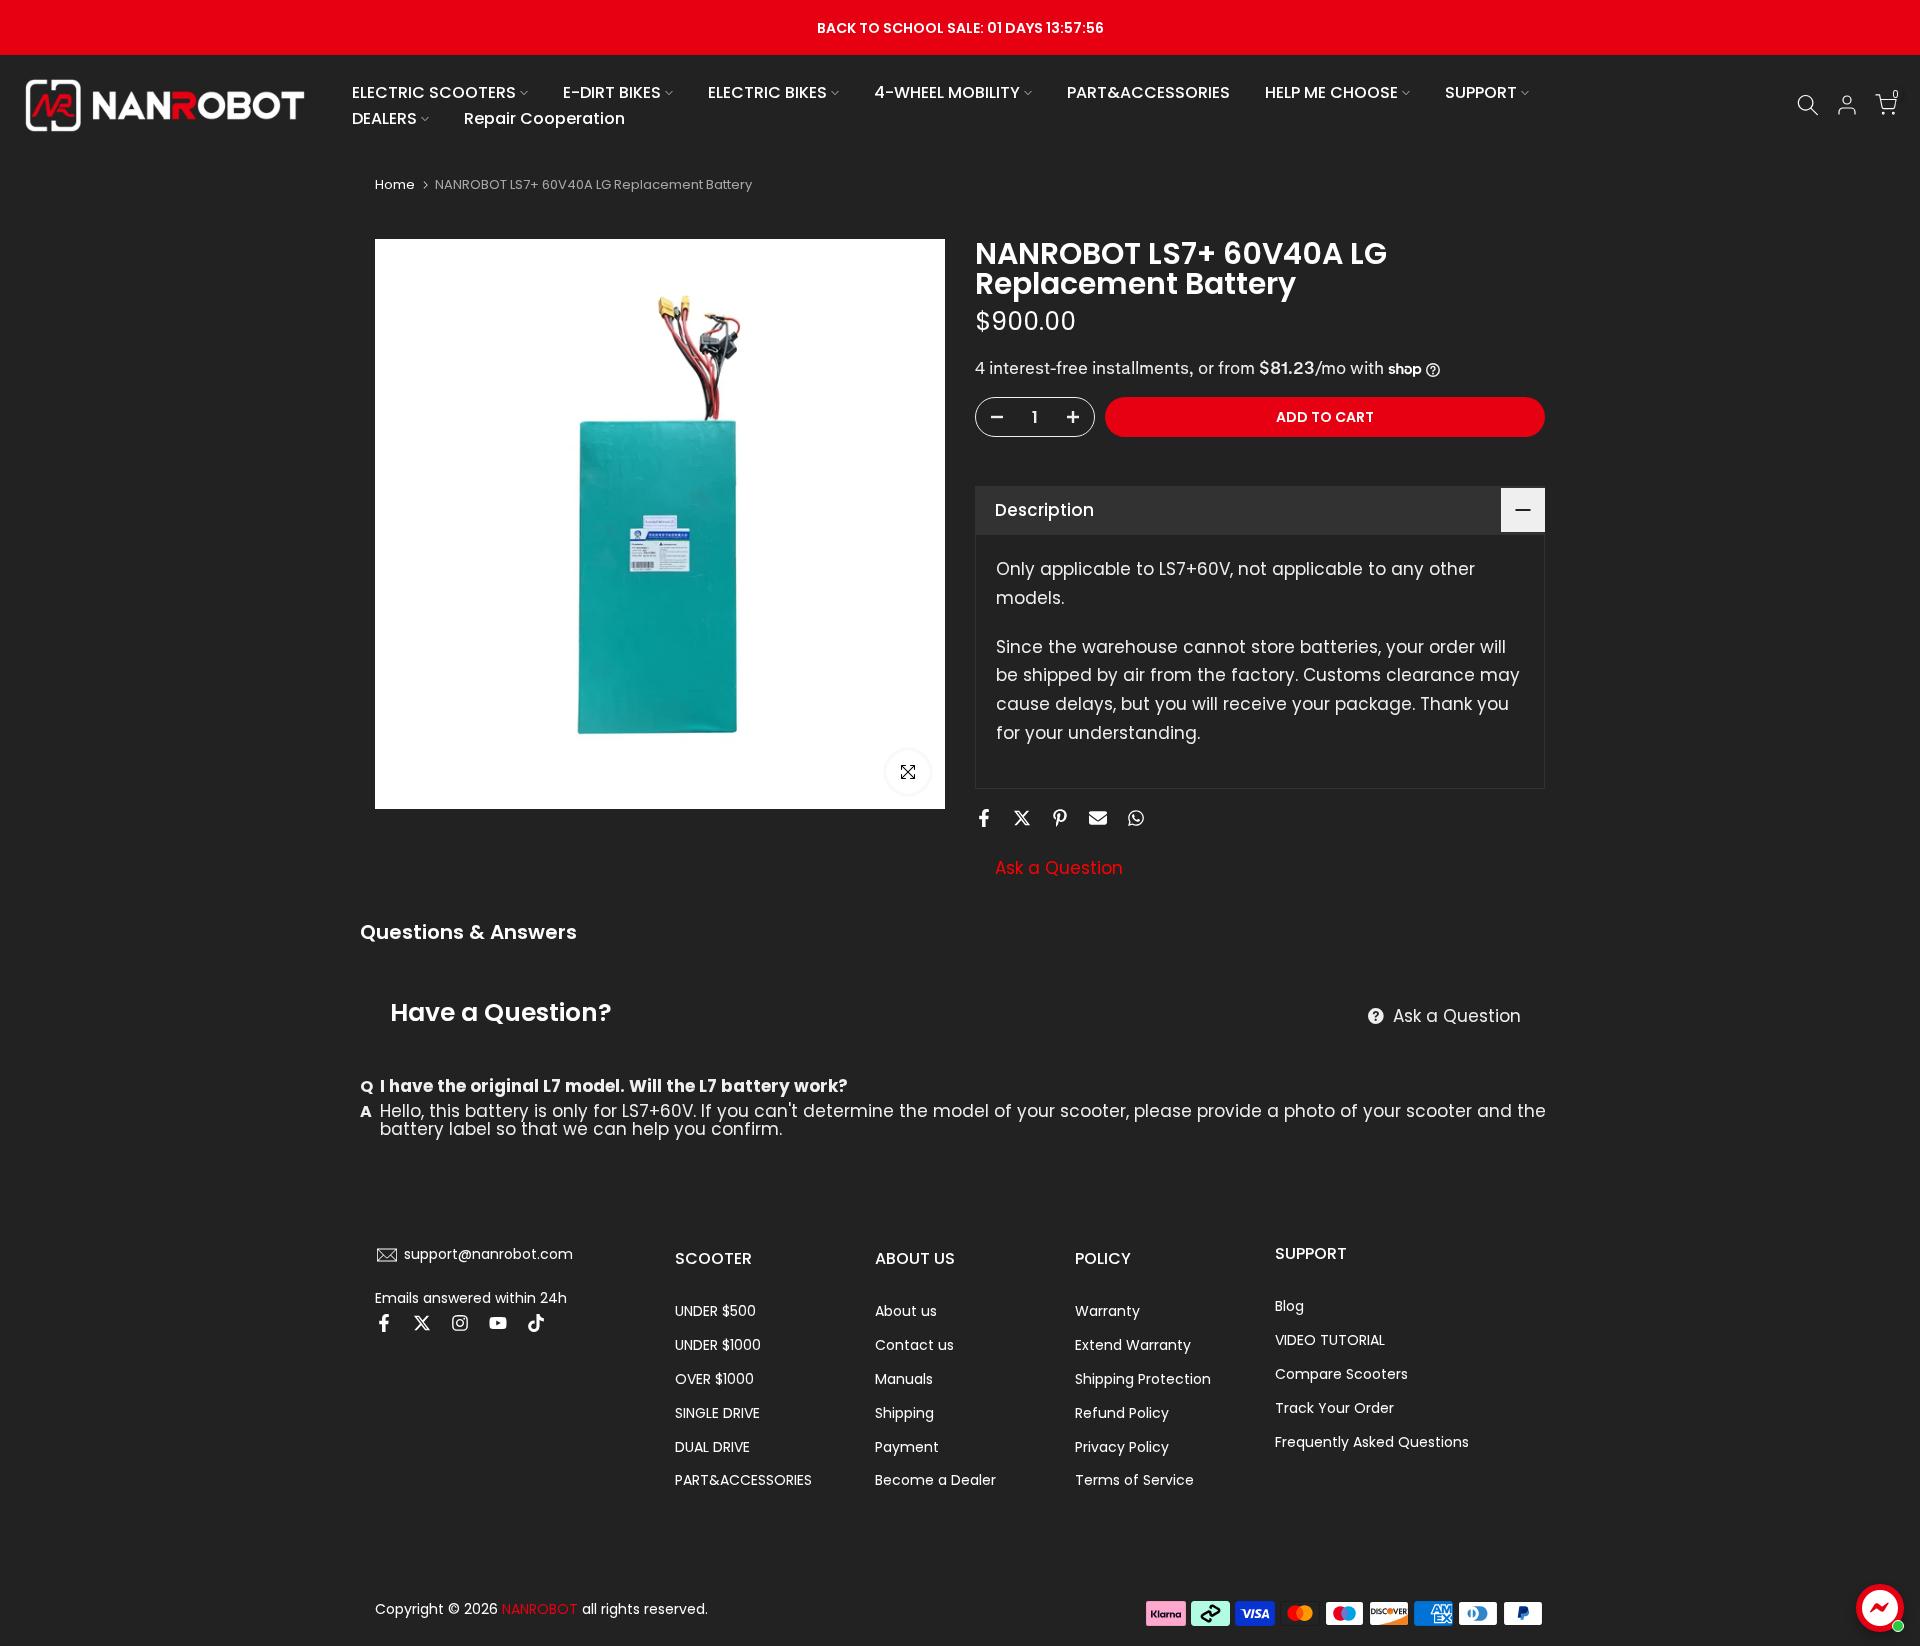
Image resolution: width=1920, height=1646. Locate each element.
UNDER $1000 (718, 1345)
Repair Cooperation (544, 118)
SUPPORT (1481, 92)
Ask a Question (1059, 868)
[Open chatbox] (1880, 1608)
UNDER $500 (715, 1311)
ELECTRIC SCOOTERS (434, 92)
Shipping (904, 1413)
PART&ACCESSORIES (1148, 92)
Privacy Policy (1122, 1447)
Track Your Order (1334, 1408)
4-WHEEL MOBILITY (947, 92)
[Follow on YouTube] (498, 1323)
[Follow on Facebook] (384, 1323)
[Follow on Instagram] (460, 1323)
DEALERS (384, 118)
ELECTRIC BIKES (767, 92)
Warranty (1107, 1311)
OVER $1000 (714, 1379)
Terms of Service (1134, 1480)
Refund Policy (1122, 1413)
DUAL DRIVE (712, 1447)
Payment (907, 1447)
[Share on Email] (1098, 818)
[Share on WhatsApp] (1136, 818)
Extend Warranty (1133, 1345)
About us (906, 1311)
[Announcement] (960, 27)
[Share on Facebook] (984, 818)
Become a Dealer (935, 1480)
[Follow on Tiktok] (536, 1323)
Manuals (904, 1379)
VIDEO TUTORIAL (1330, 1340)
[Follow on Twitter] (422, 1323)
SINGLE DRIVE (717, 1413)
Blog (1289, 1306)
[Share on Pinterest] (1060, 818)
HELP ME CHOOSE (1331, 92)
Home (395, 184)
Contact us (914, 1345)
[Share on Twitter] (1022, 818)
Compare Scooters (1341, 1374)
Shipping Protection (1143, 1379)
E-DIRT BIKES (612, 92)
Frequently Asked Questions (1372, 1442)
